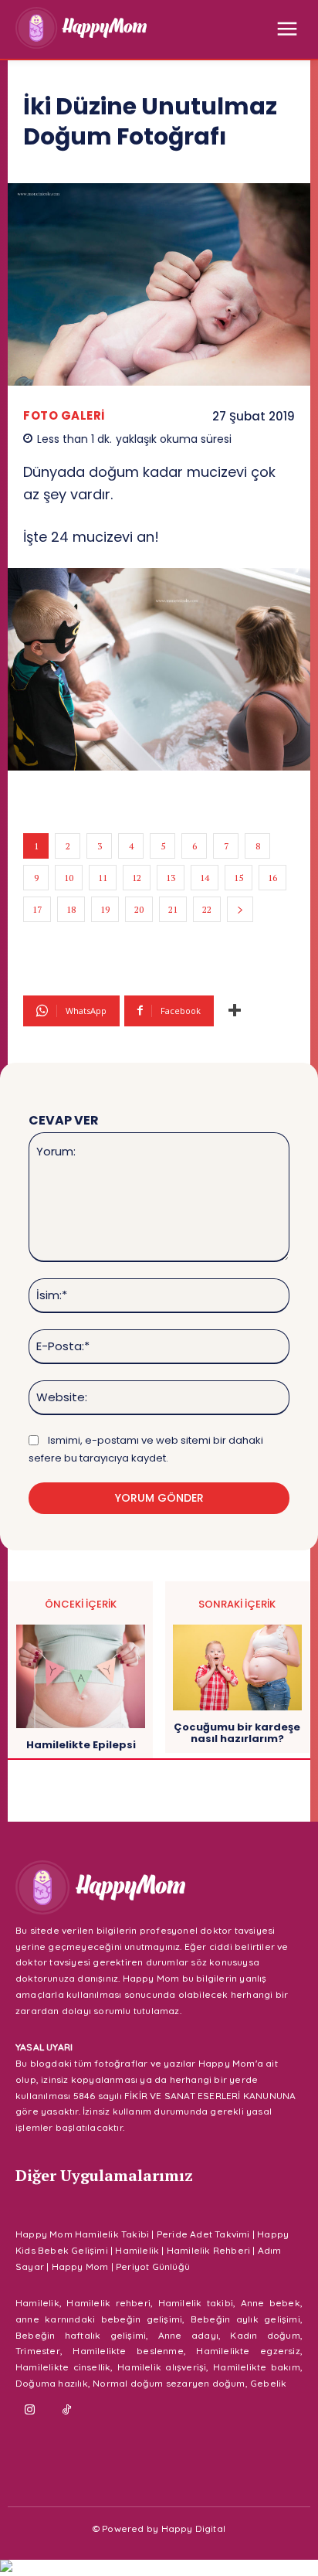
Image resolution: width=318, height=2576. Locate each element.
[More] (235, 1011)
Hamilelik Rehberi (208, 2250)
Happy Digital (194, 2528)
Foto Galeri (64, 415)
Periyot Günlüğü (153, 2266)
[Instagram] (30, 2411)
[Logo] (81, 28)
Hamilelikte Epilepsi (81, 1745)
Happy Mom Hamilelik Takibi (82, 2234)
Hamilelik (137, 2250)
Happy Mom (80, 2266)
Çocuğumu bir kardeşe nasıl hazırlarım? (237, 1733)
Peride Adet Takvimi (203, 2234)
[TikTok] (67, 2411)
